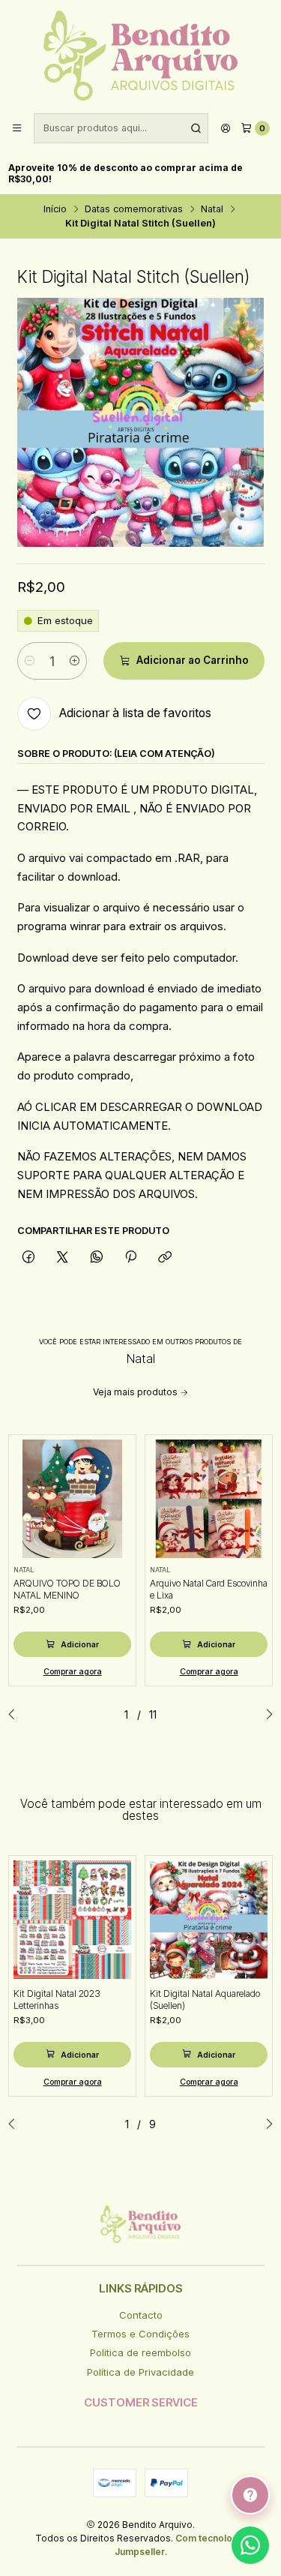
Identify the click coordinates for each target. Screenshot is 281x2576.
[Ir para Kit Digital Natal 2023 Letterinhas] (73, 1920)
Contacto (141, 2315)
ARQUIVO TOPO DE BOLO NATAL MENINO (67, 1589)
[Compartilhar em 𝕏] (63, 1257)
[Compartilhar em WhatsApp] (96, 1257)
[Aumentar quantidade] (75, 661)
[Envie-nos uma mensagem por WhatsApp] (250, 2545)
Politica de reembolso (140, 2352)
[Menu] (17, 129)
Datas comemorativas (134, 210)
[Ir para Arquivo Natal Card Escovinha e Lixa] (209, 1499)
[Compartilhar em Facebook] (29, 1257)
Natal (212, 210)
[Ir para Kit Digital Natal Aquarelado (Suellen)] (209, 1920)
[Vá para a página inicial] (140, 56)
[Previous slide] (16, 1715)
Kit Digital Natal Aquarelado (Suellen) (205, 2000)
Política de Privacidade (140, 2372)
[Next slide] (265, 1715)
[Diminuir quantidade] (30, 661)
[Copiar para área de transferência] (165, 1257)
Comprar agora (73, 1672)
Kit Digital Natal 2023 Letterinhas (57, 2000)
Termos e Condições (140, 2334)
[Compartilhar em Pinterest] (130, 1257)
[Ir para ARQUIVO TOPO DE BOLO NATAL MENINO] (73, 1499)
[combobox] (121, 128)
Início (55, 210)
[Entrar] (226, 129)
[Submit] (196, 128)
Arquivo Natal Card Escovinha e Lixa (209, 1589)
